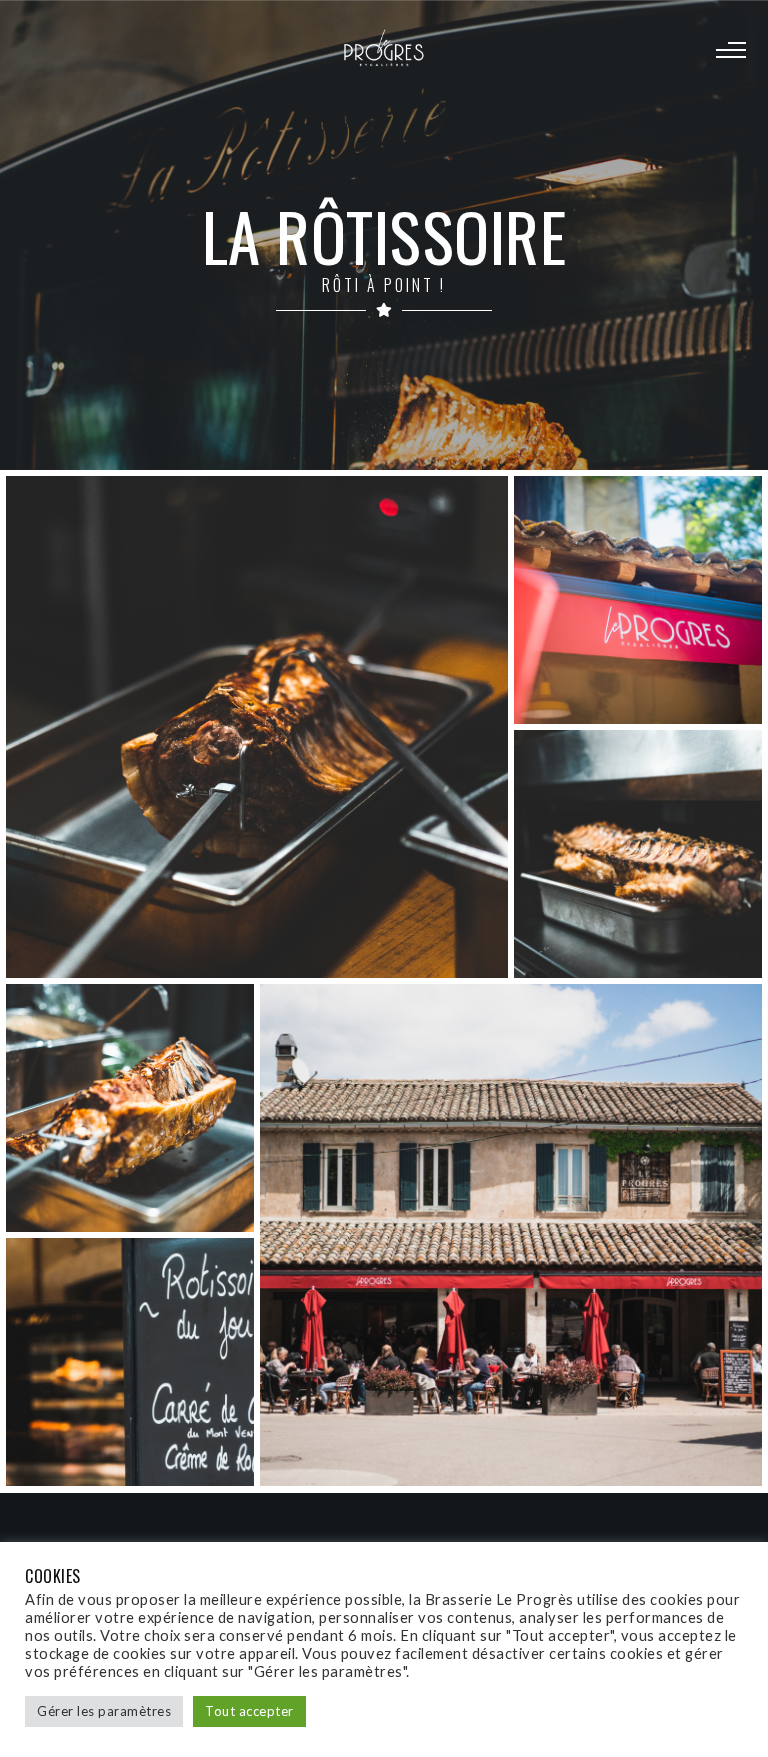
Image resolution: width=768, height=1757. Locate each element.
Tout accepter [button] (249, 1711)
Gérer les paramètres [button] (104, 1711)
